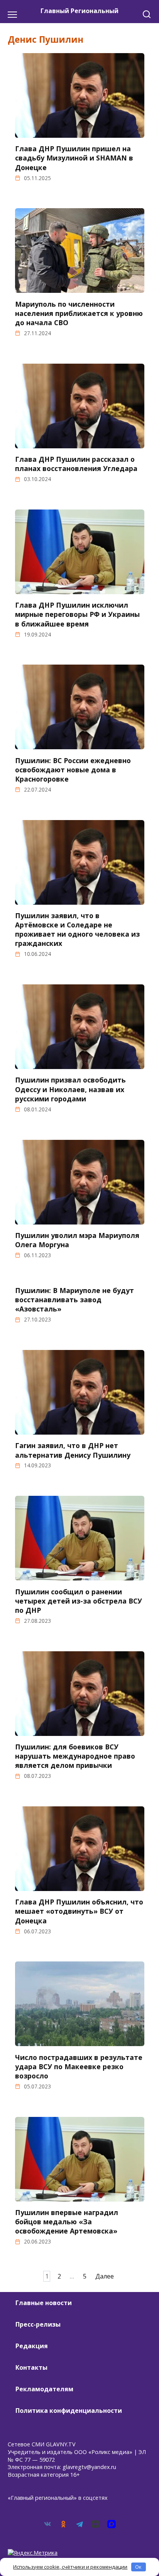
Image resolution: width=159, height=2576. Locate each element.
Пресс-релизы (38, 2324)
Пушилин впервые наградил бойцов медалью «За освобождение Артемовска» (67, 2222)
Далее (105, 2276)
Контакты (31, 2367)
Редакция (32, 2346)
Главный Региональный (79, 11)
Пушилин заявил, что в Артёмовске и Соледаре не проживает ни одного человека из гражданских (77, 930)
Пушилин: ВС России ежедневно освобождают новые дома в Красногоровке (73, 769)
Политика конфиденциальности (69, 2411)
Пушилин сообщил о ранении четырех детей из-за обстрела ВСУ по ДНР (79, 1600)
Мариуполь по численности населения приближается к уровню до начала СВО (79, 313)
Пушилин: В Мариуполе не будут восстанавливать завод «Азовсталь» (74, 1300)
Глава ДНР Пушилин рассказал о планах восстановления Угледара (76, 464)
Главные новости (44, 2303)
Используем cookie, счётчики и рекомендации (70, 2567)
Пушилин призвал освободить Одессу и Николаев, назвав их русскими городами (70, 1089)
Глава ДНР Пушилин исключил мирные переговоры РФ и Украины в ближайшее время (77, 614)
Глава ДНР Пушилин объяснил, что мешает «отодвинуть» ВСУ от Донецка (79, 1911)
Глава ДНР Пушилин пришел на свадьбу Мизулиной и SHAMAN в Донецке (74, 158)
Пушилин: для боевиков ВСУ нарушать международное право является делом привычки (75, 1756)
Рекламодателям (44, 2389)
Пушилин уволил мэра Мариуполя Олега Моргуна (77, 1240)
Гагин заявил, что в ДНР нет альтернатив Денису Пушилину (73, 1450)
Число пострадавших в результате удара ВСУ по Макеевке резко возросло (79, 2066)
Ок (138, 2567)
